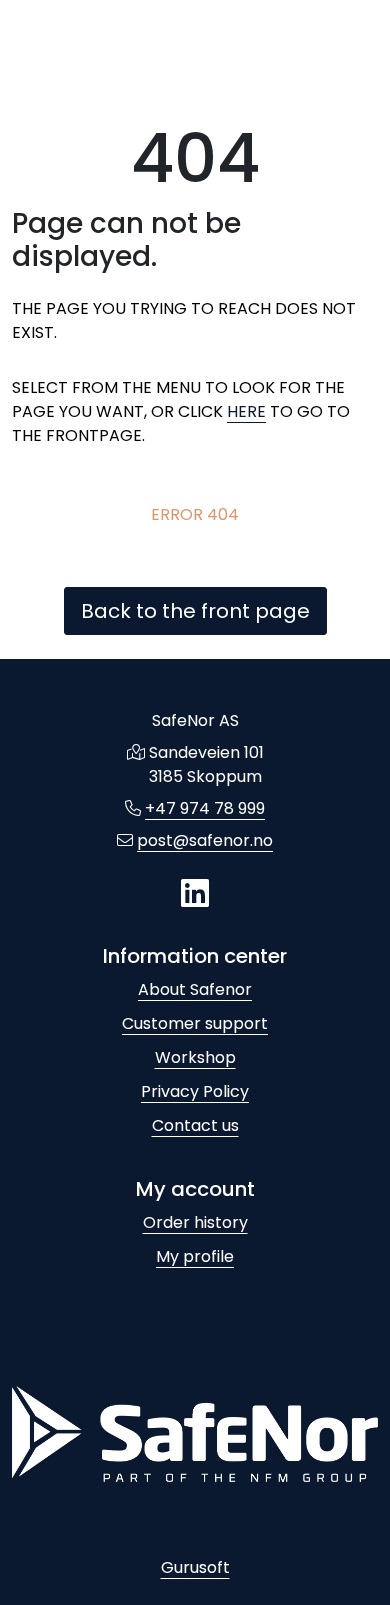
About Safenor (195, 989)
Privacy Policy (195, 1091)
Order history (195, 1222)
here (246, 411)
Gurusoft (195, 1567)
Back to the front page (195, 611)
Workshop (195, 1057)
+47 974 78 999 (205, 808)
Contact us (195, 1125)
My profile (195, 1256)
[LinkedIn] (195, 894)
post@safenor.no (205, 840)
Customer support (195, 1023)
